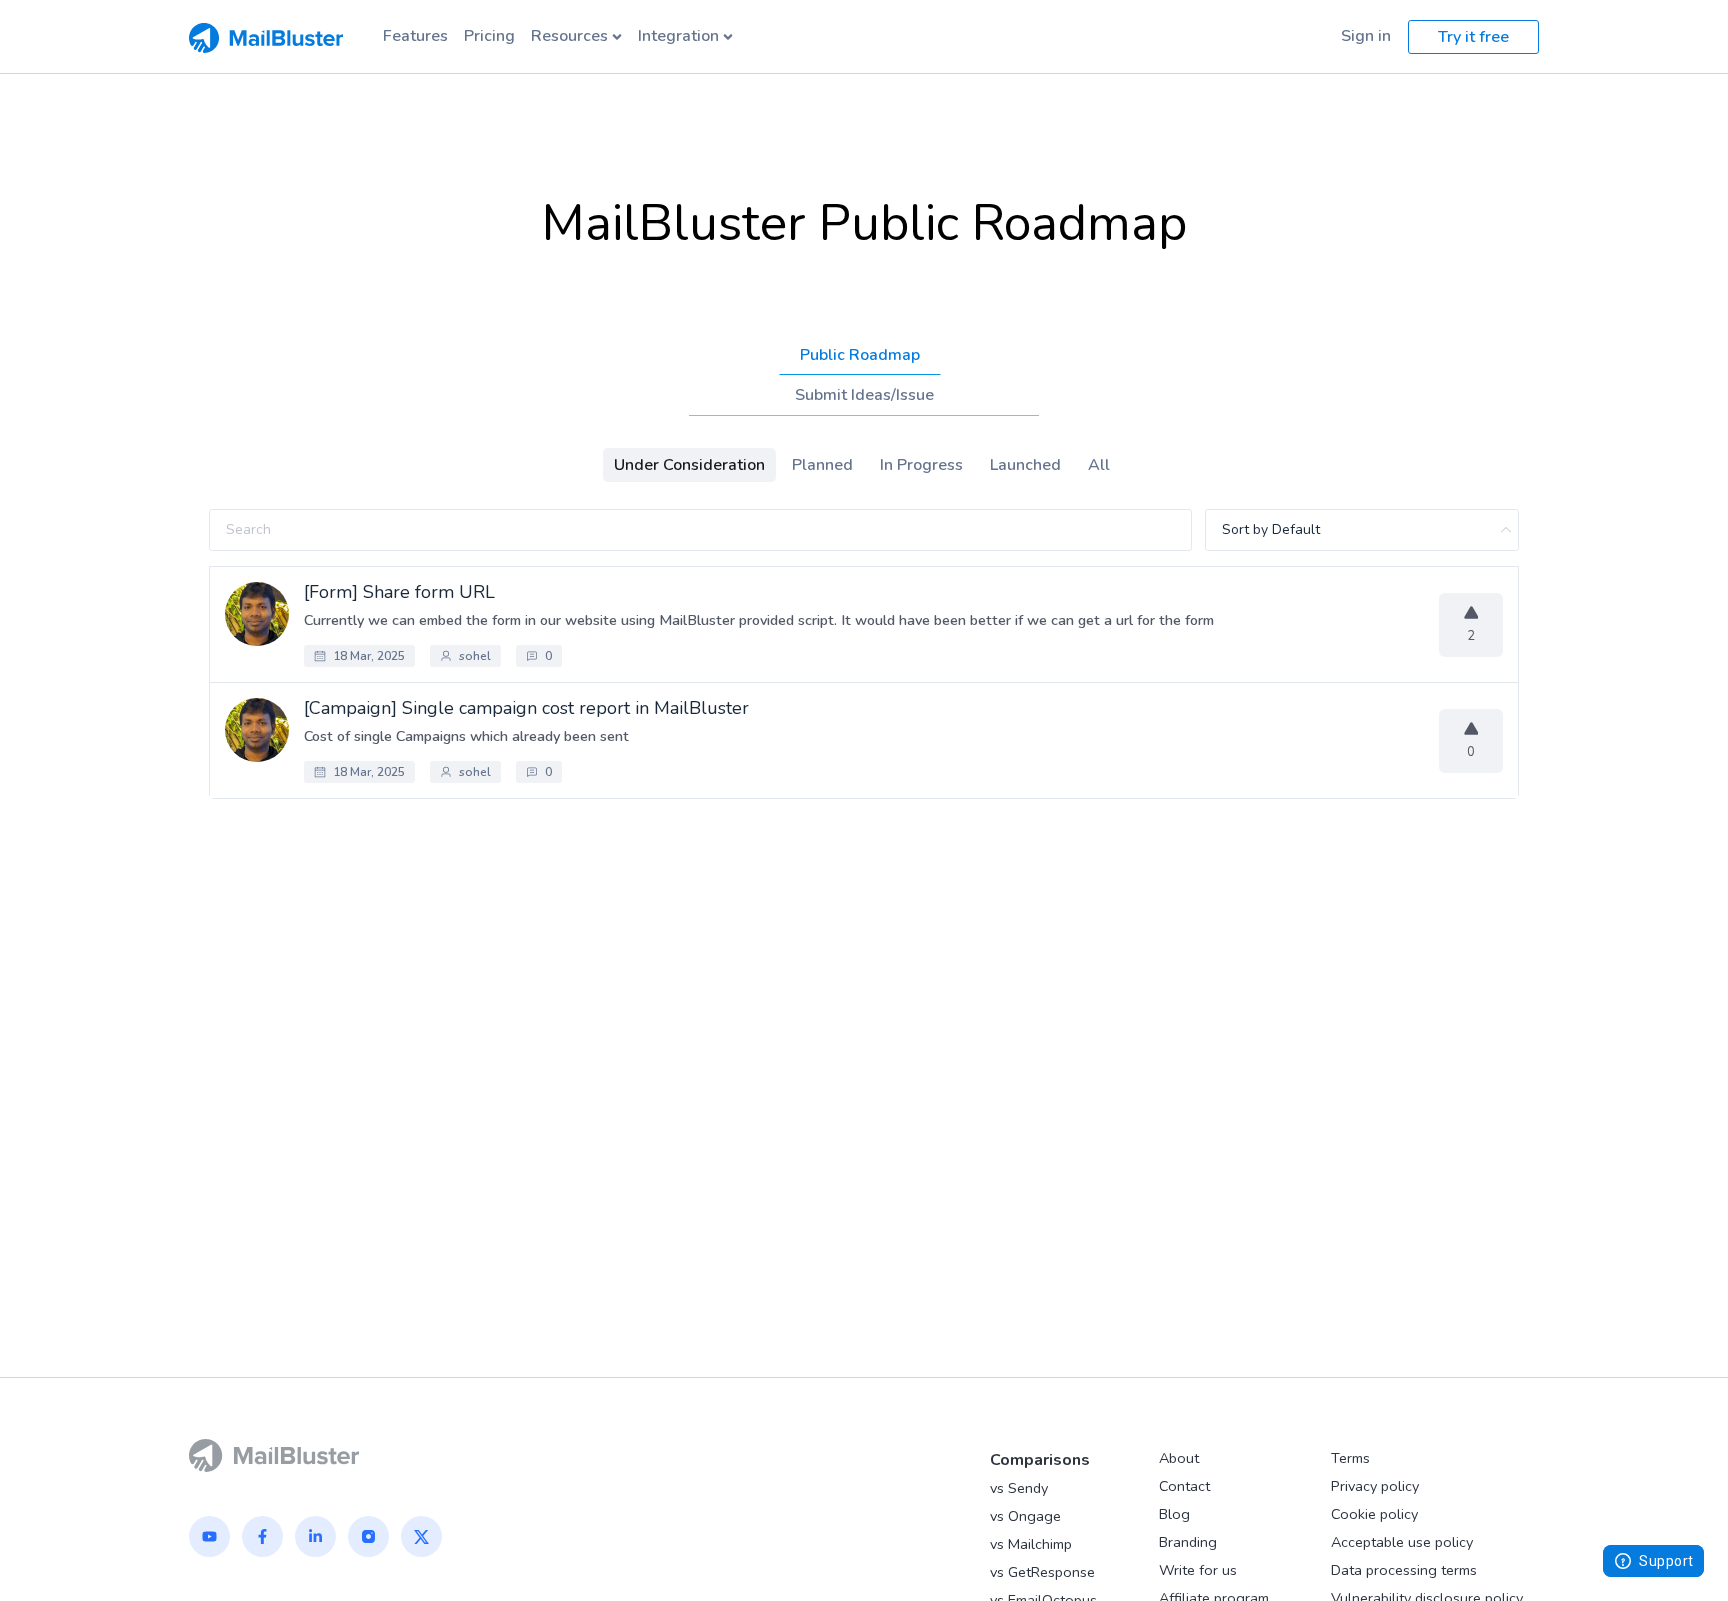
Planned (822, 465)
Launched (1025, 465)
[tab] (860, 355)
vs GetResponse (1042, 1572)
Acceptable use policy (1402, 1542)
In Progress (921, 465)
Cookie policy (1374, 1514)
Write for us (1198, 1570)
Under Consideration (689, 465)
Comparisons (1040, 1460)
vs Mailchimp (1031, 1544)
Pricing (489, 36)
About (1179, 1458)
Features (415, 36)
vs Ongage (1025, 1516)
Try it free (1473, 37)
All (1099, 465)
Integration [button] (678, 36)
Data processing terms (1404, 1570)
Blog (1174, 1514)
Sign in (1366, 36)
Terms (1350, 1458)
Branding (1188, 1542)
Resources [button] (569, 36)
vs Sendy (1019, 1488)
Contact (1184, 1486)
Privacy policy (1375, 1486)
